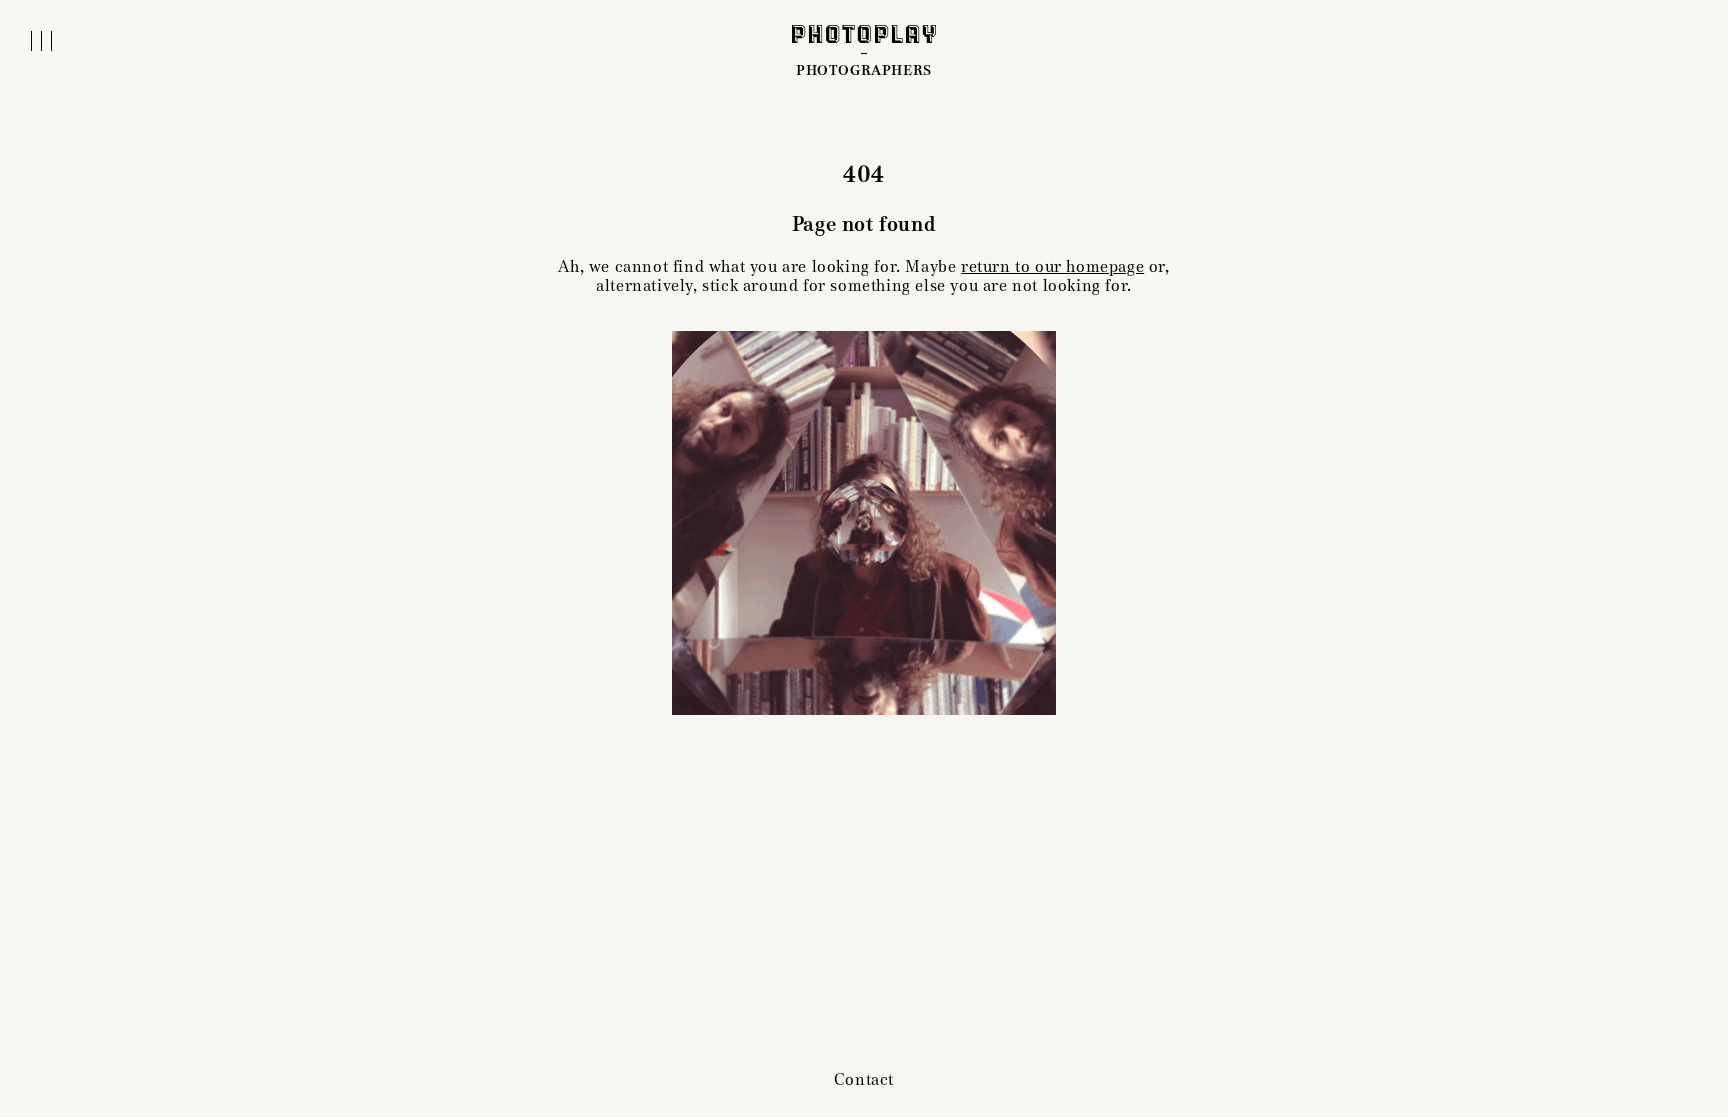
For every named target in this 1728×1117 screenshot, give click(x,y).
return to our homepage (1052, 266)
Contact (864, 1079)
